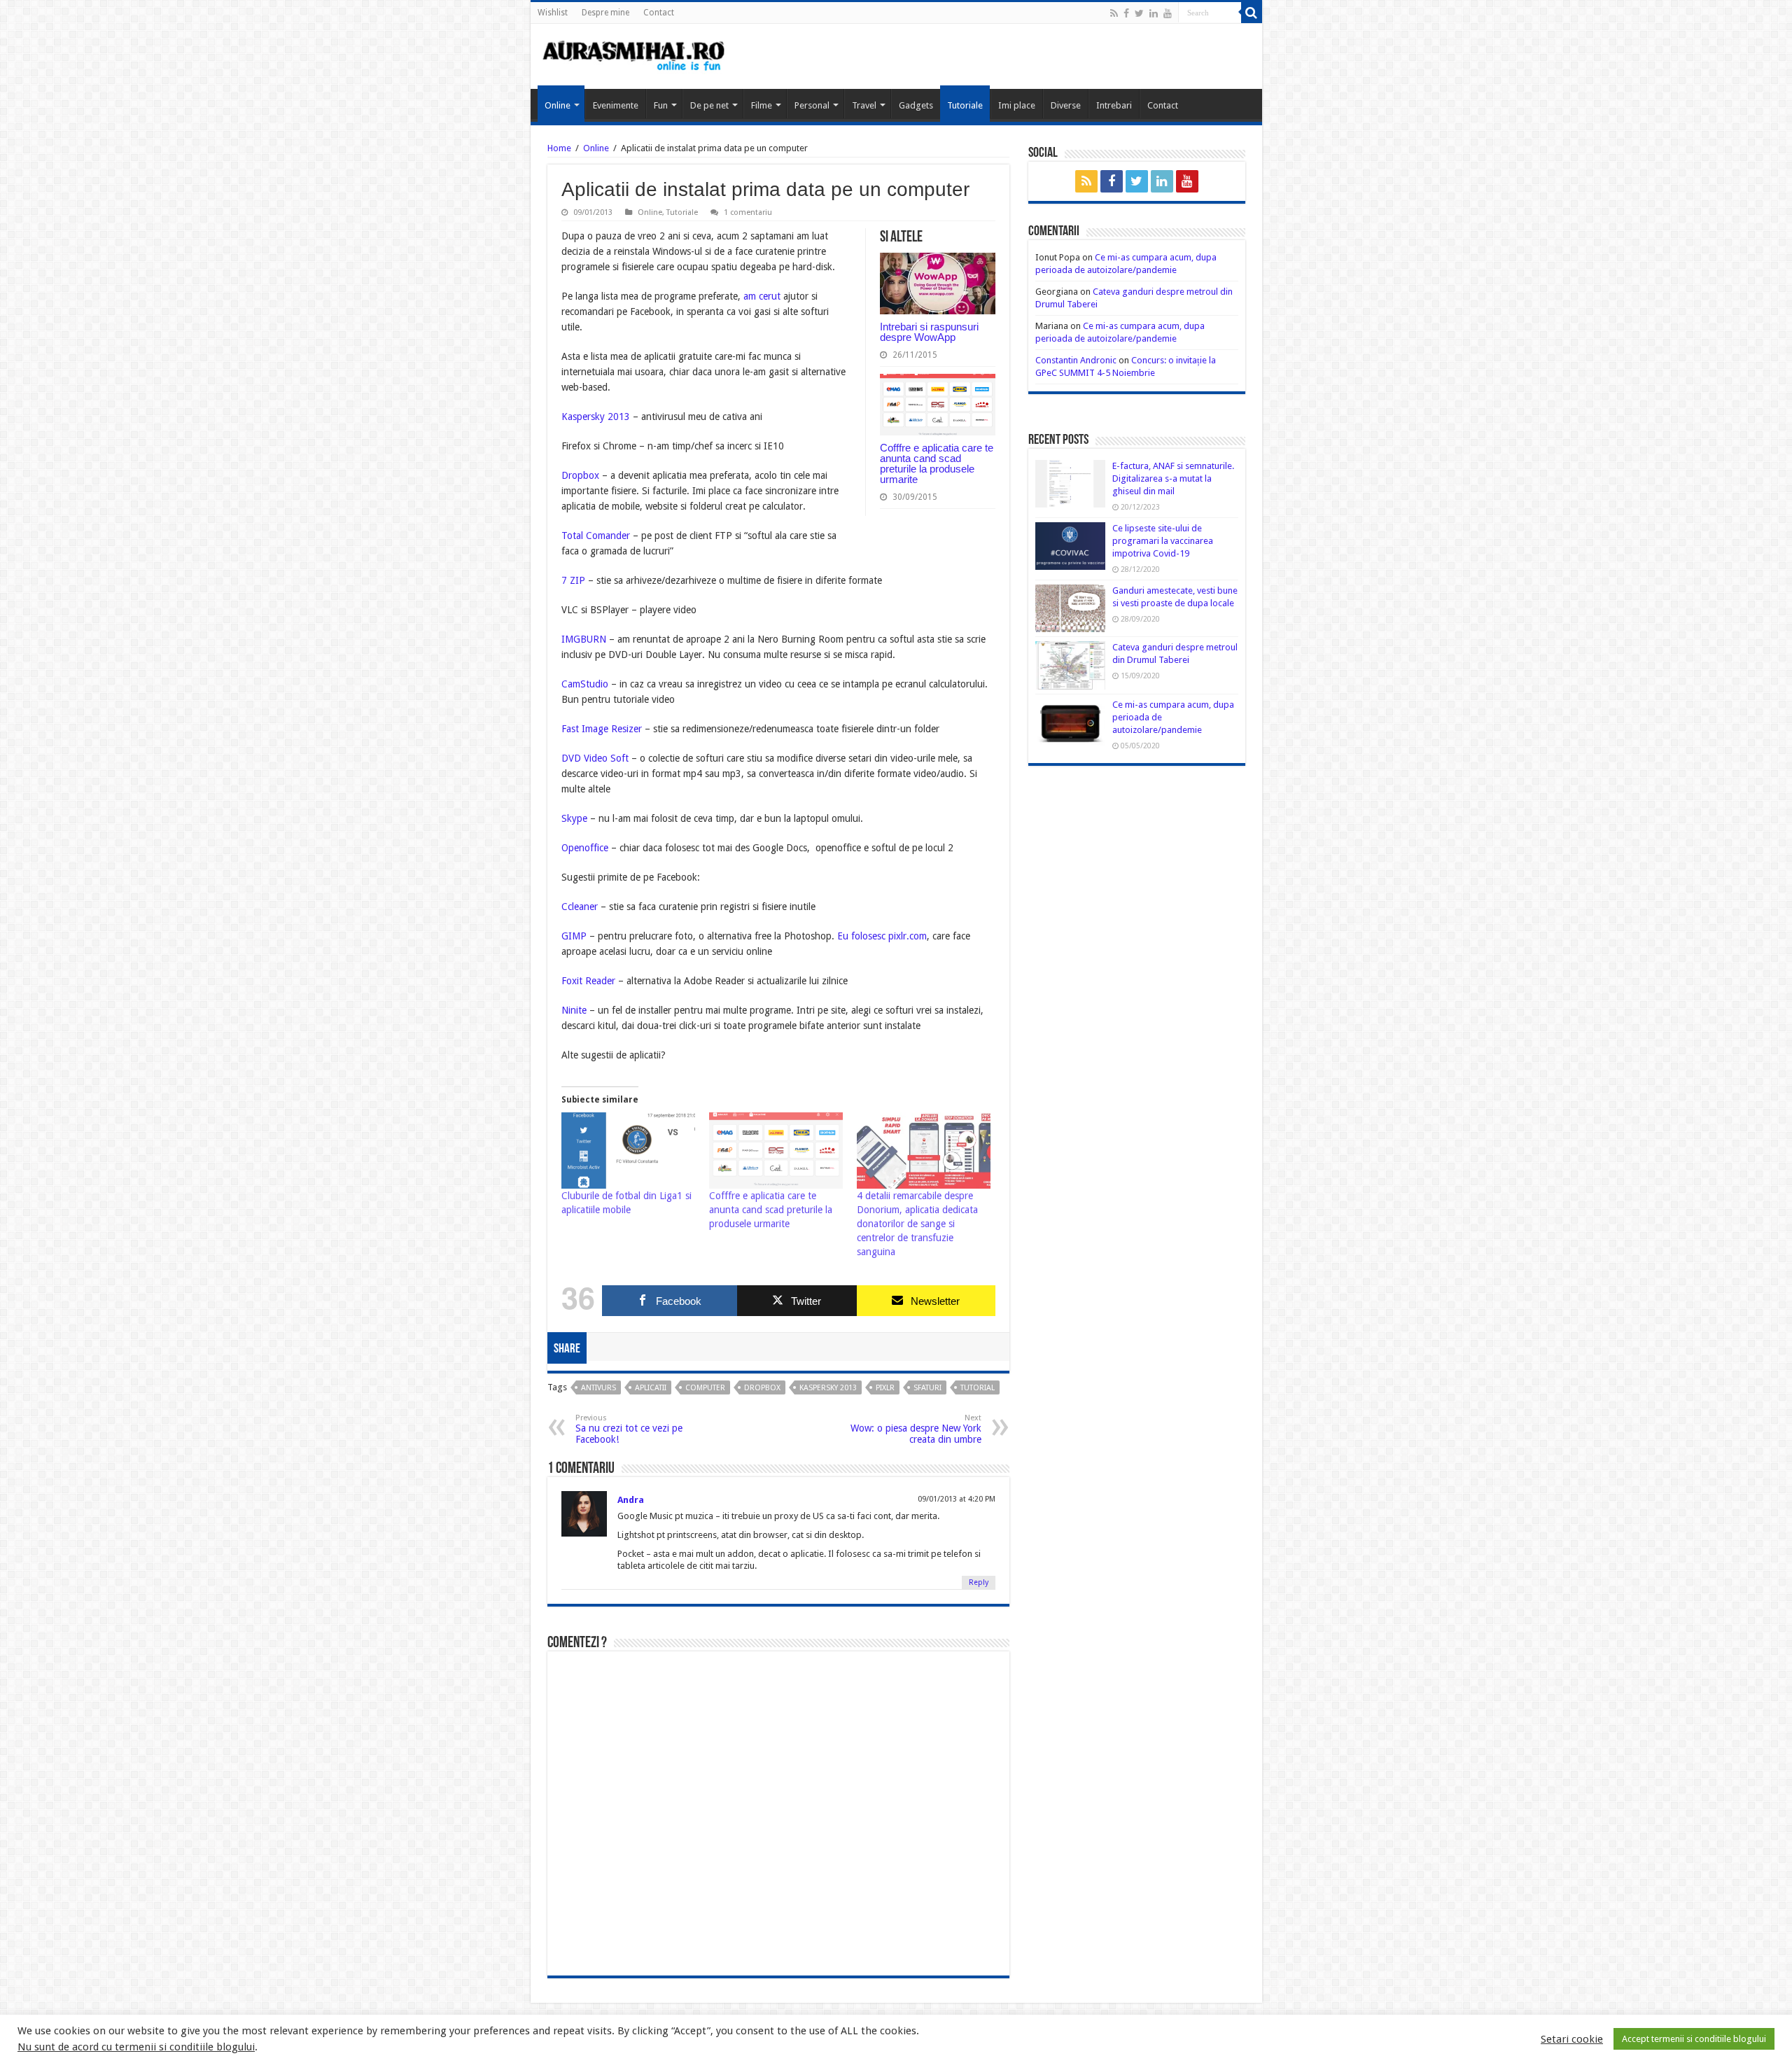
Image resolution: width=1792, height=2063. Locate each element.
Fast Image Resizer (603, 729)
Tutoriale (965, 105)
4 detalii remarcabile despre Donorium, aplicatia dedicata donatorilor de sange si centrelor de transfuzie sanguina (917, 1224)
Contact (659, 13)
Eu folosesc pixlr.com (882, 936)
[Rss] (1114, 13)
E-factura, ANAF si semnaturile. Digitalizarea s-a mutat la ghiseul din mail (1173, 478)
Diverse (1066, 105)
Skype (574, 818)
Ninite (574, 1010)
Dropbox (580, 475)
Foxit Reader (590, 981)
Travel (864, 105)
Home (559, 148)
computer (705, 1388)
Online (558, 105)
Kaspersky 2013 (596, 417)
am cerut (761, 296)
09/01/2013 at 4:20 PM (957, 1499)
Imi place (1017, 105)
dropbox (762, 1388)
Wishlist (553, 13)
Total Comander (596, 536)
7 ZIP (573, 580)
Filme (762, 105)
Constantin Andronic (1076, 360)
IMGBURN (584, 639)
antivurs (598, 1388)
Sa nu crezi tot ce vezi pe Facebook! (629, 1429)
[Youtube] (1168, 13)
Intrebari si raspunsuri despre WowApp (929, 332)
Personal (812, 105)
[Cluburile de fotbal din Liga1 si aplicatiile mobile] (628, 1151)
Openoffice (585, 848)
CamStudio (585, 684)
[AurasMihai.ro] (634, 55)
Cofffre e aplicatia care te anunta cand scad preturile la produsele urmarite (937, 463)
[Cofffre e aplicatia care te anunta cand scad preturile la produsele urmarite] (776, 1151)
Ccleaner (580, 907)
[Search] (1252, 13)
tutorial (978, 1388)
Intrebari (1114, 105)
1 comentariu (748, 212)
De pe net (709, 105)
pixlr (885, 1388)
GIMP (574, 936)
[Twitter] (1139, 13)
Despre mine (605, 13)
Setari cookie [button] (1572, 2039)
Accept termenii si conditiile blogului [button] (1694, 2039)
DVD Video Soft (595, 758)
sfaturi (927, 1388)
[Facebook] (1126, 13)
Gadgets (916, 105)
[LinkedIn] (1154, 13)
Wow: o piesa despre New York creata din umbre (916, 1429)
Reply (979, 1582)
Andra (631, 1500)
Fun (661, 105)
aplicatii (651, 1388)
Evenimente (616, 105)
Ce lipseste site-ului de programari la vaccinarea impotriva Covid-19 (1163, 541)
